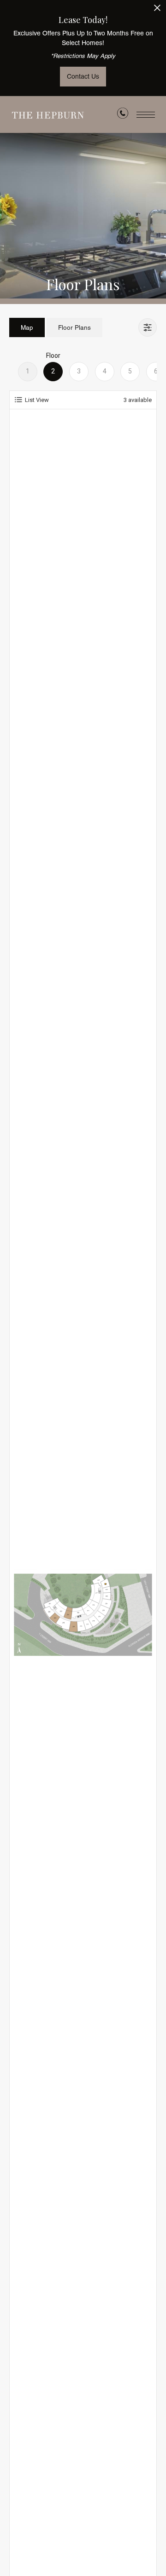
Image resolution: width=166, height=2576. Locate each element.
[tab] (27, 327)
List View (37, 400)
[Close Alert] (157, 10)
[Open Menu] (146, 115)
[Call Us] (123, 115)
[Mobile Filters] (148, 327)
